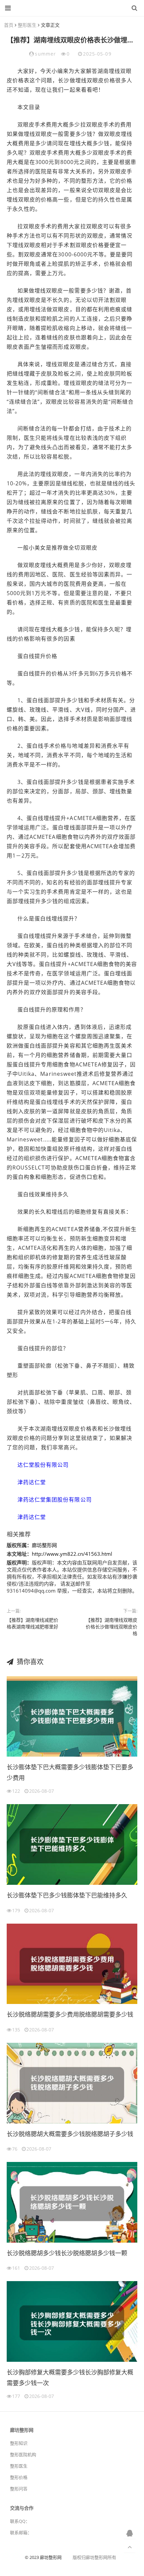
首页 (9, 25)
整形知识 (19, 2443)
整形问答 (19, 2489)
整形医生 (27, 25)
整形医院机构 (23, 2454)
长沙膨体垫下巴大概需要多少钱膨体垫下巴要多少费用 (70, 1772)
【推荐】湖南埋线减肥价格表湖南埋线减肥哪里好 (32, 1623)
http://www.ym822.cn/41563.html (72, 1554)
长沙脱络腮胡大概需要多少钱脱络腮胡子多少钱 (70, 2134)
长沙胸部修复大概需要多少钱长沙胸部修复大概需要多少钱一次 (70, 2378)
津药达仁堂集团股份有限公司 (55, 1500)
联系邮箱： (21, 2532)
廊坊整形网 (70, 8)
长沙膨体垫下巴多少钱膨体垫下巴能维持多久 (67, 1895)
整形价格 (19, 2477)
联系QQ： (20, 2521)
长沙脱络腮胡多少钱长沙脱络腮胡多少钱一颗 (67, 2253)
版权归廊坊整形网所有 (94, 2557)
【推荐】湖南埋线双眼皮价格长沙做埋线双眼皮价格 (112, 1627)
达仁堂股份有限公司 (43, 1465)
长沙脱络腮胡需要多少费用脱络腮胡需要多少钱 (70, 2014)
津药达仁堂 (32, 1482)
